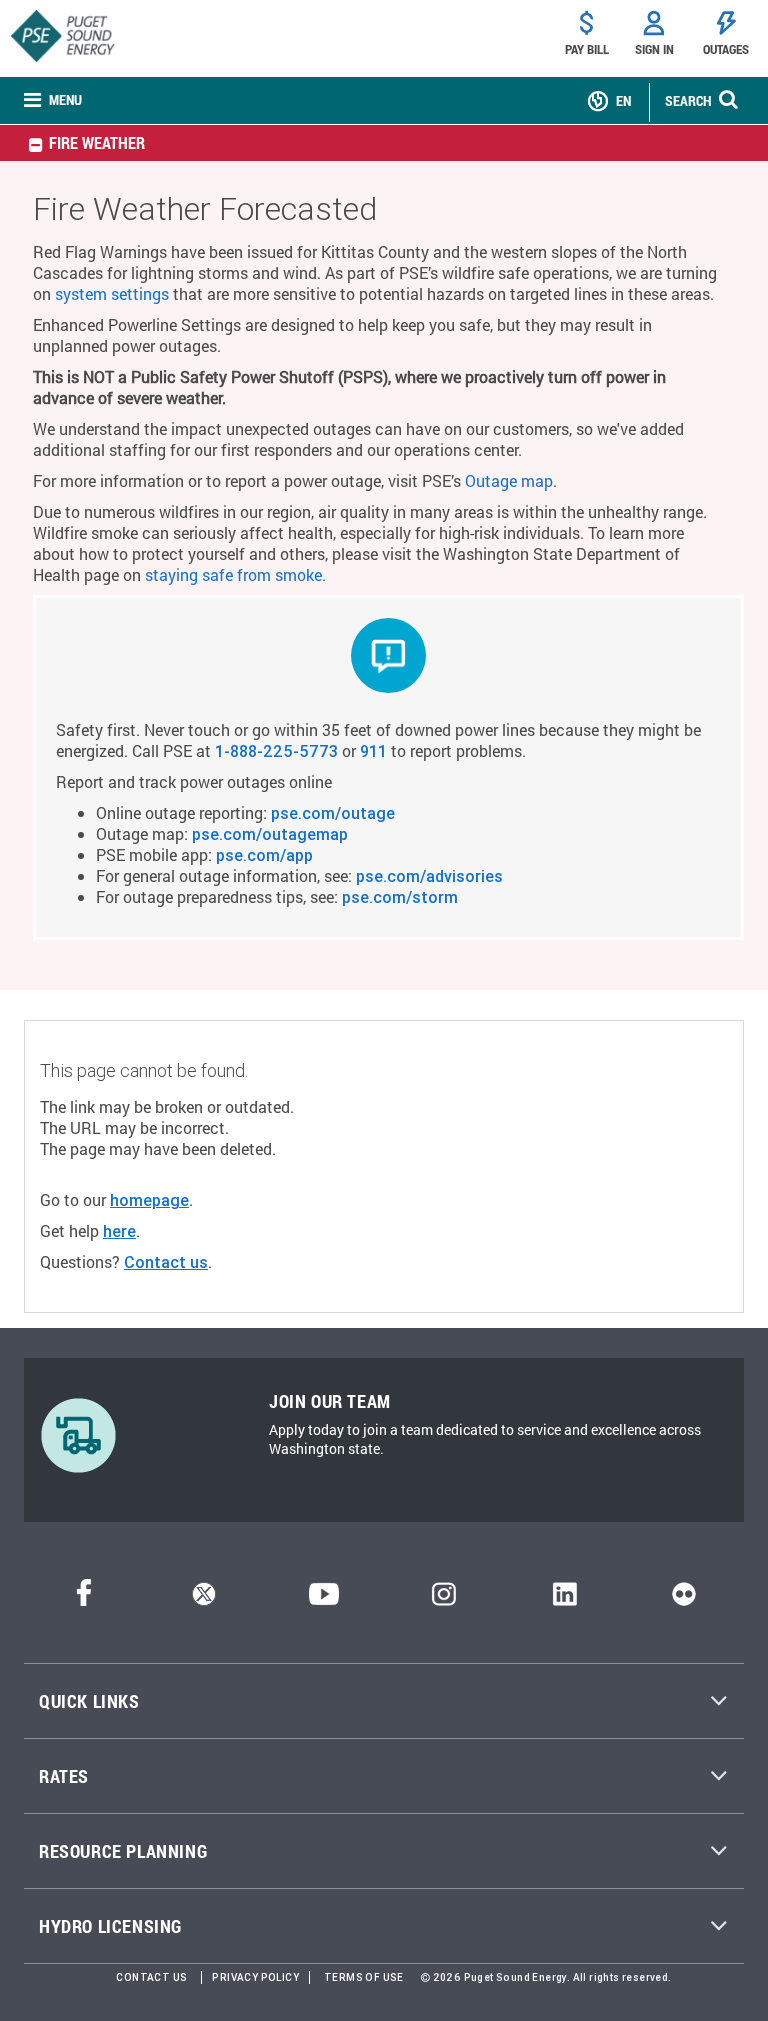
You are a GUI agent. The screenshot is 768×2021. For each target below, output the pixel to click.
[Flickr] (684, 1599)
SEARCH (688, 100)
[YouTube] (324, 1599)
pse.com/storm (400, 897)
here (119, 1231)
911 (373, 751)
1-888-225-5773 (276, 751)
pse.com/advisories (429, 876)
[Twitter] (204, 1599)
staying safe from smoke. (235, 574)
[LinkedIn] (564, 1599)
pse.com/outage (333, 813)
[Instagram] (444, 1599)
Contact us (166, 1262)
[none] (53, 100)
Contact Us (151, 1977)
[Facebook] (84, 1599)
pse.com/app (264, 855)
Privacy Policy (255, 1977)
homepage (149, 1200)
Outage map (509, 480)
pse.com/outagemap (270, 834)
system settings (112, 293)
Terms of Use (364, 1977)
